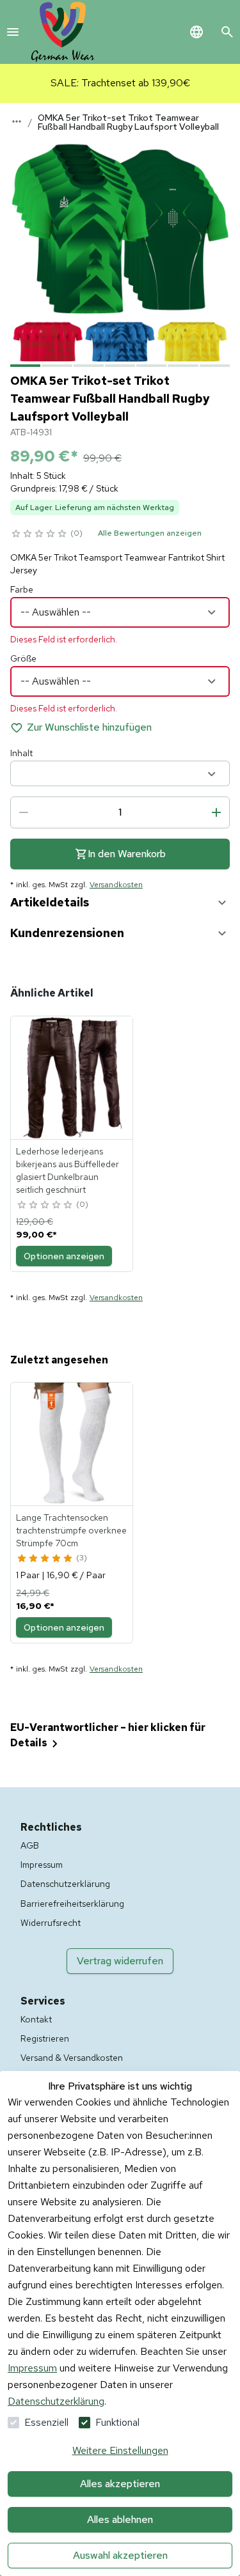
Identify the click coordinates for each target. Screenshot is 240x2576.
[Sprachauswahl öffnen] (196, 32)
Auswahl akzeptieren (120, 2555)
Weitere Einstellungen (120, 2450)
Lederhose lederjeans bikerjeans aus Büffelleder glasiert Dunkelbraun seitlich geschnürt (68, 1170)
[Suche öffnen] (227, 32)
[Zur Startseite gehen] (63, 32)
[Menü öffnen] (13, 32)
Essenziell (46, 2422)
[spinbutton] (120, 812)
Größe (23, 658)
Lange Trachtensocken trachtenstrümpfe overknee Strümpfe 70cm (71, 1530)
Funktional (117, 2422)
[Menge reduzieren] (24, 812)
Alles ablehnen (120, 2519)
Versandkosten (116, 885)
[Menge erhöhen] (216, 812)
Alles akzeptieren (120, 2484)
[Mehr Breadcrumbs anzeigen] (17, 121)
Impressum (32, 2368)
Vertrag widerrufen (120, 1961)
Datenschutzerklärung (56, 2401)
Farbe (22, 589)
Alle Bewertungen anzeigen (150, 533)
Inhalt (21, 753)
